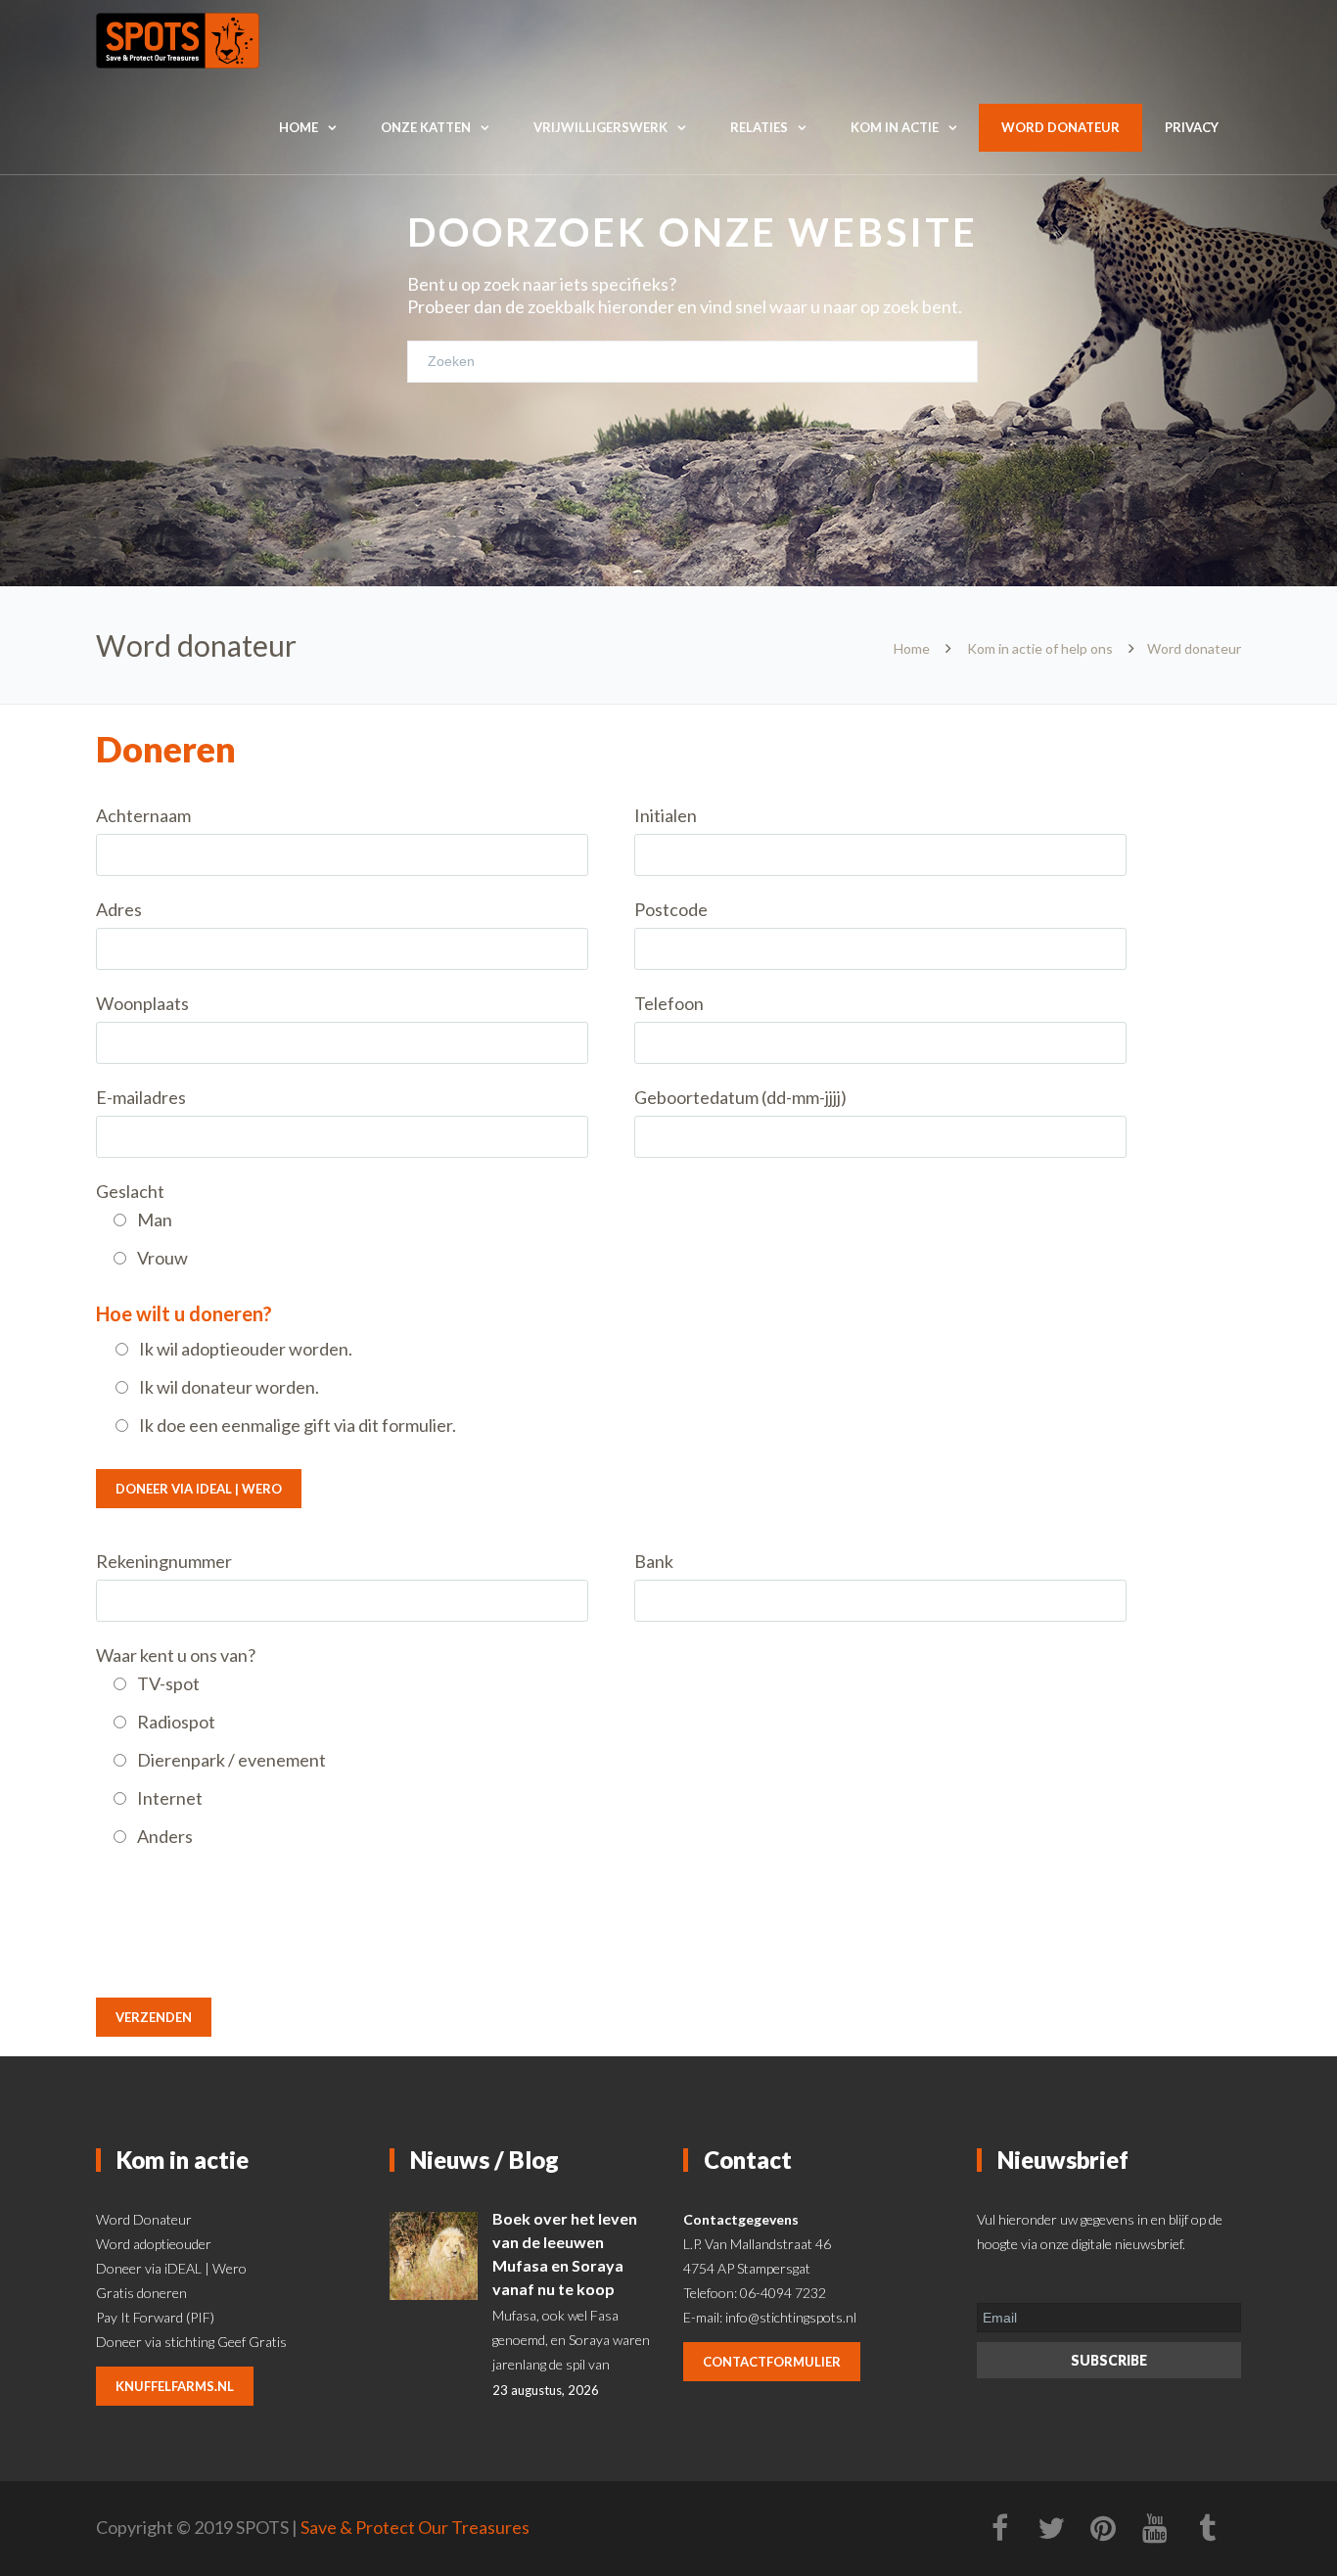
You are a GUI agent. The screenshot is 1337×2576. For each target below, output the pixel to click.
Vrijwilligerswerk (600, 127)
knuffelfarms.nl (175, 2386)
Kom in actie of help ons (1040, 648)
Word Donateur (144, 2219)
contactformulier (772, 2362)
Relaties (759, 127)
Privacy (1192, 127)
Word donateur (1060, 127)
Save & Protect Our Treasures (415, 2527)
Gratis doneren (141, 2293)
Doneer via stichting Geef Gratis (191, 2342)
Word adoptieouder (154, 2244)
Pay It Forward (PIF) (155, 2317)
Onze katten (426, 127)
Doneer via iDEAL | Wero (199, 1489)
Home (299, 127)
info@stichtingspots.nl (791, 2317)
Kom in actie (895, 127)
